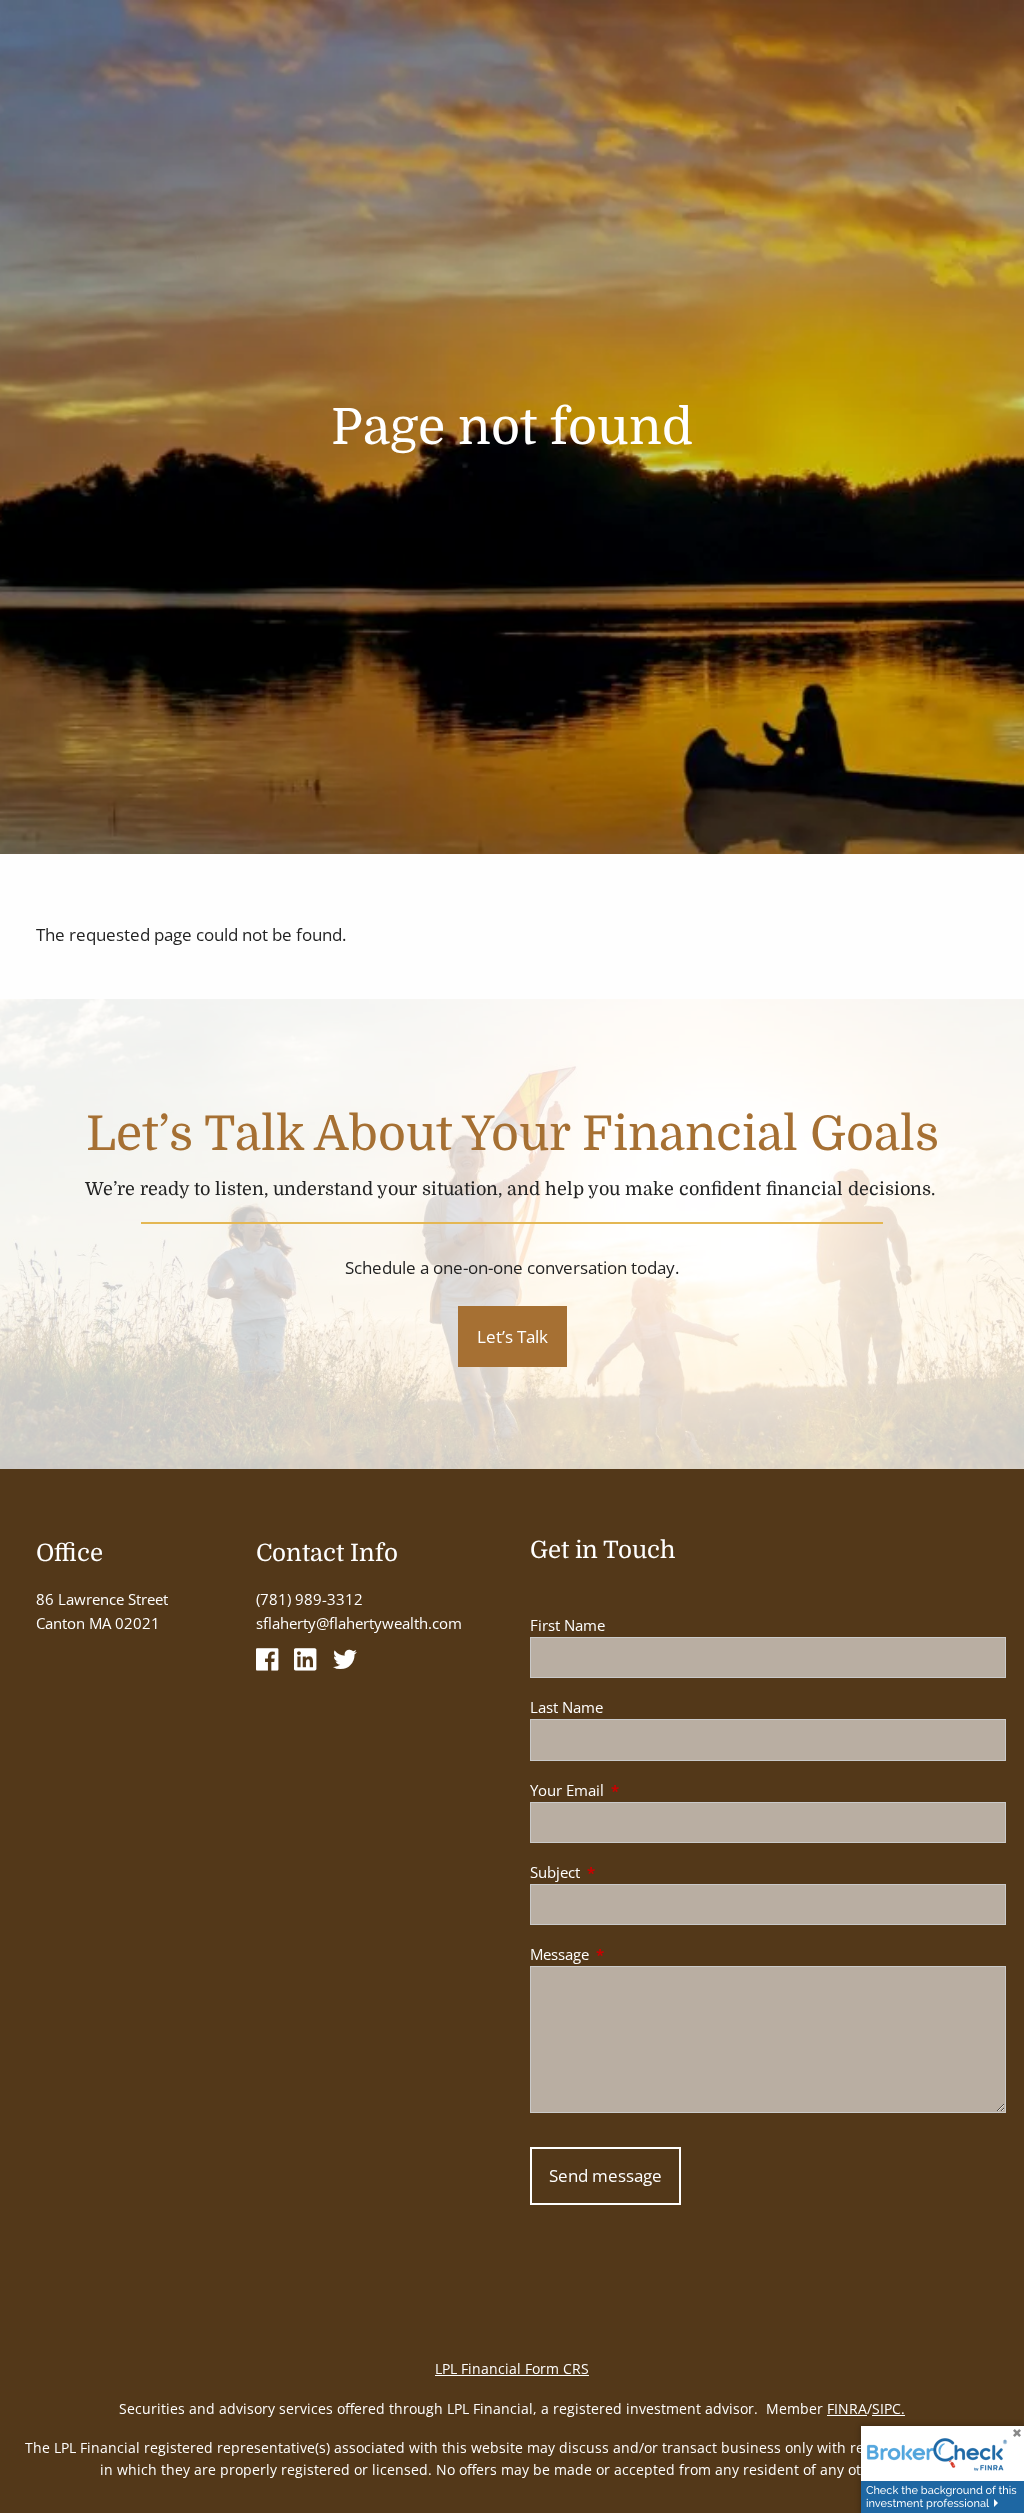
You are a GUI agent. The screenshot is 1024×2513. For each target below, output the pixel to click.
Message (633, 1954)
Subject (629, 1872)
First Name (567, 1625)
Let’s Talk (512, 1336)
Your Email (641, 1790)
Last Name (566, 1707)
